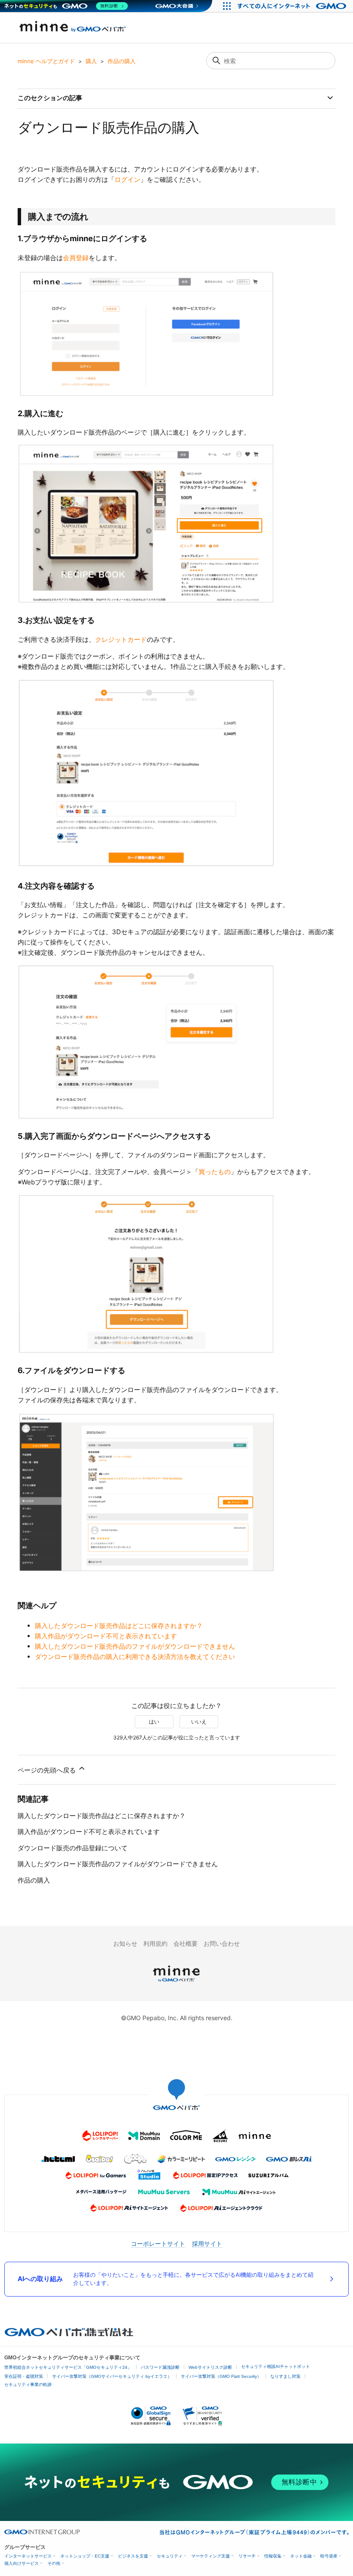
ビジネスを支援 (133, 2556)
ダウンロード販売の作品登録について (73, 1848)
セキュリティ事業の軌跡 (28, 2384)
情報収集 (273, 2556)
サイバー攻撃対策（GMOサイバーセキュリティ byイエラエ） (112, 2376)
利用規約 (155, 1943)
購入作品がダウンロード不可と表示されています (106, 1636)
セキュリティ (170, 2556)
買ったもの (215, 1172)
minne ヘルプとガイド (46, 61)
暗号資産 (329, 2556)
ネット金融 (301, 2556)
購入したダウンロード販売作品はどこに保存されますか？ (119, 1626)
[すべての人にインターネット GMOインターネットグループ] (293, 6)
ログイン (127, 179)
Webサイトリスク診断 (210, 2367)
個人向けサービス (22, 2563)
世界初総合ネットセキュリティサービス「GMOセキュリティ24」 (68, 2367)
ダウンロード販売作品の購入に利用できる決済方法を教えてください (135, 1657)
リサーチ (247, 2556)
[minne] (176, 1983)
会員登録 (76, 258)
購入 (91, 61)
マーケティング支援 (211, 2556)
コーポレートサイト (158, 2243)
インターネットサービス (28, 2556)
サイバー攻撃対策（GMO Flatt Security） (221, 2376)
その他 (54, 2563)
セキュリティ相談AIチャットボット (276, 2366)
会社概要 (186, 1943)
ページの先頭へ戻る (48, 1770)
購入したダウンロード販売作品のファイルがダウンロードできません (135, 1646)
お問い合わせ (222, 1943)
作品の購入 (122, 61)
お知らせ (125, 1943)
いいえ (199, 1722)
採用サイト (207, 2243)
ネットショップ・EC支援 (85, 2556)
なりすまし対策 (285, 2376)
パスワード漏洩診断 (160, 2367)
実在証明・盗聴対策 (24, 2376)
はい (154, 1722)
